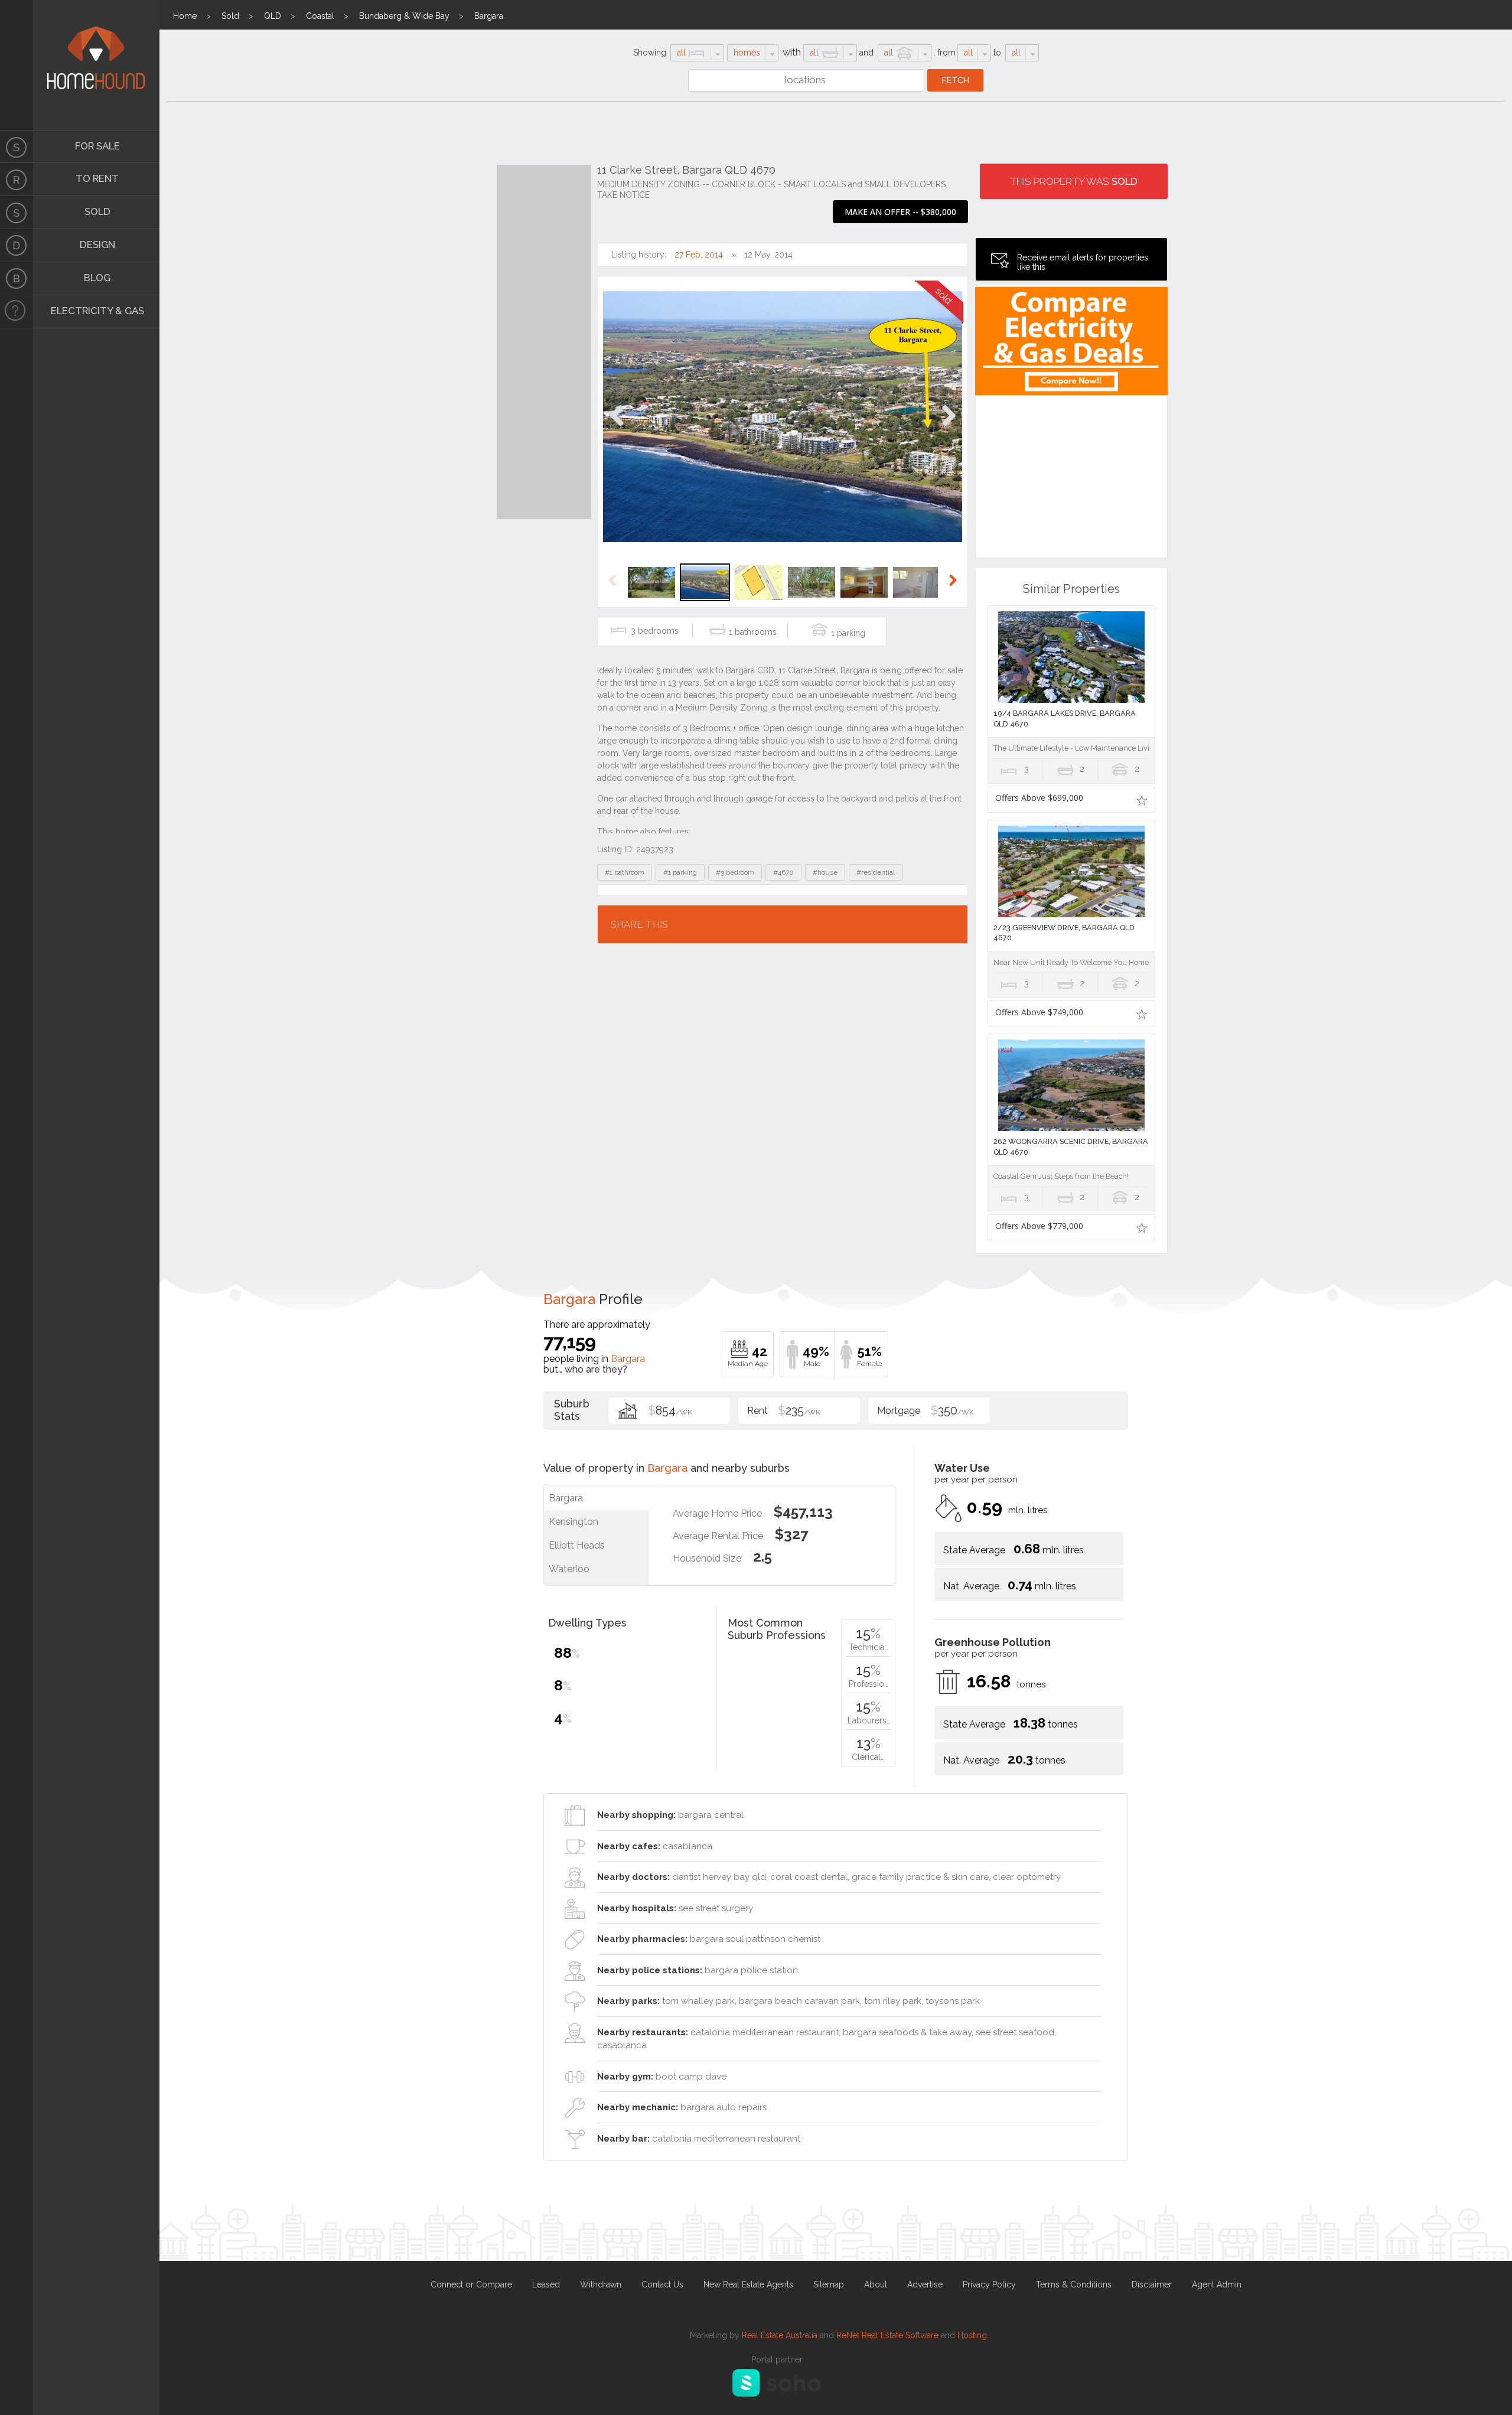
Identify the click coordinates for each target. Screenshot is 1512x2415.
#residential (876, 872)
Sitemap (829, 2284)
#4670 (783, 872)
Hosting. (973, 2335)
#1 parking (680, 872)
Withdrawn (601, 2284)
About (876, 2284)
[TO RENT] (17, 180)
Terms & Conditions (1074, 2284)
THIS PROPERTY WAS (1074, 181)
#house (825, 872)
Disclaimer (1152, 2284)
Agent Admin (1217, 2284)
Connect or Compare (471, 2284)
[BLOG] (17, 279)
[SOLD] (17, 213)
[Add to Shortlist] (1142, 800)
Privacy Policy (989, 2284)
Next (948, 428)
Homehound (17, 65)
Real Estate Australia (780, 2335)
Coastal (320, 16)
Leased (546, 2284)
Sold (230, 16)
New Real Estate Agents (748, 2284)
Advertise (925, 2284)
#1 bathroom (625, 872)
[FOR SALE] (17, 146)
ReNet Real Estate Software (887, 2335)
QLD (273, 16)
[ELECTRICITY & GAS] (17, 312)
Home (185, 16)
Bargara (489, 16)
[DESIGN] (17, 246)
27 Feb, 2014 (699, 255)
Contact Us (662, 2284)
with (792, 52)
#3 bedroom (735, 872)
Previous (617, 428)
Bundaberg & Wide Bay (404, 16)
